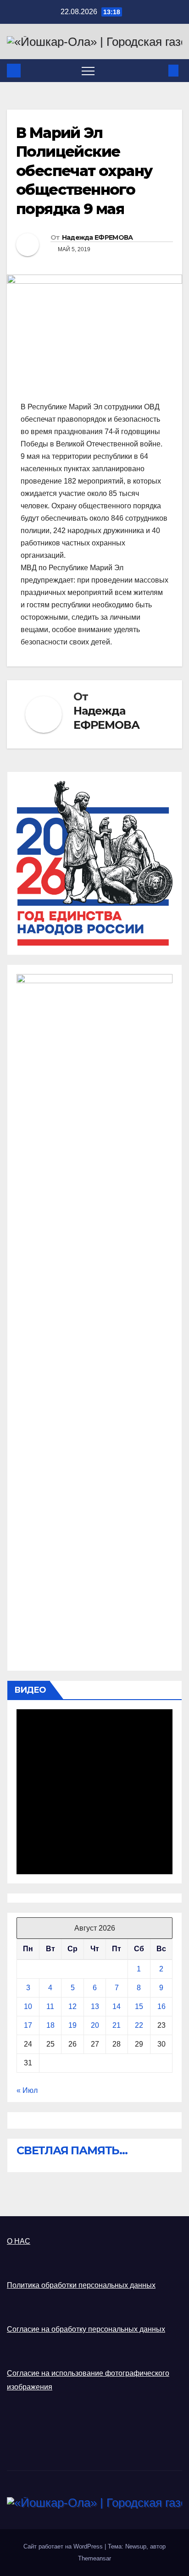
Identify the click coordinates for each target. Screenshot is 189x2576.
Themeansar (94, 2558)
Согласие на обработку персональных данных (86, 2329)
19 (72, 2025)
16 (161, 2006)
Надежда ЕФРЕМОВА (97, 237)
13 (95, 2006)
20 (95, 2025)
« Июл (27, 2090)
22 (139, 2025)
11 (50, 2006)
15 (139, 2006)
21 (117, 2025)
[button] (158, 70)
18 (50, 2025)
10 (28, 2006)
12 (72, 2006)
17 (28, 2025)
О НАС (19, 2241)
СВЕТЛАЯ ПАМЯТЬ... (72, 2150)
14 (117, 2006)
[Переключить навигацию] (88, 71)
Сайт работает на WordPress (64, 2546)
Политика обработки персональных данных (81, 2285)
